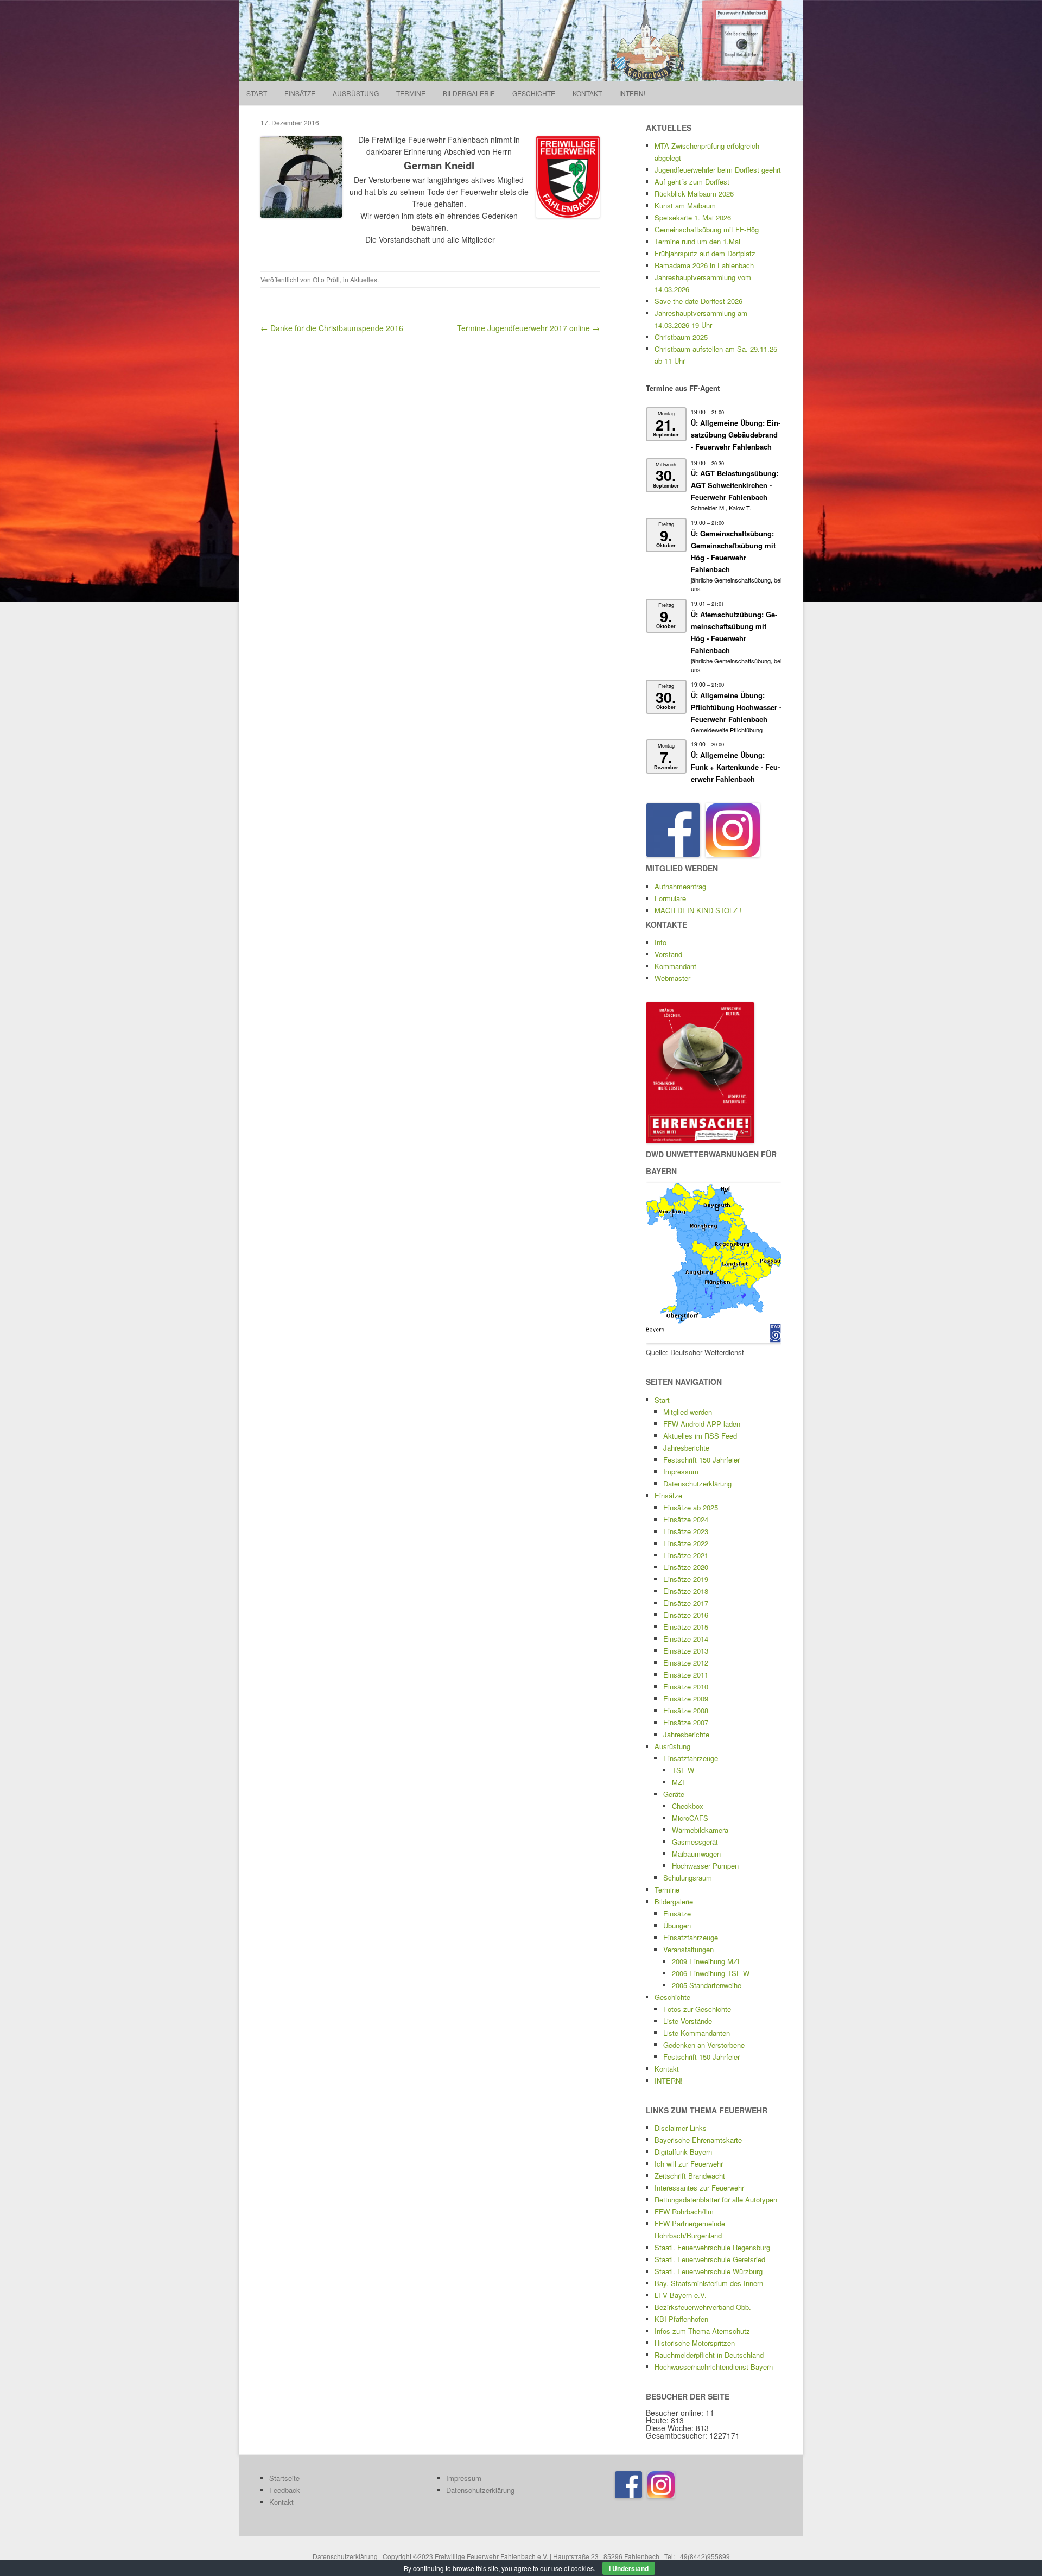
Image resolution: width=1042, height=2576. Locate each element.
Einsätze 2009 (686, 1698)
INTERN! (632, 93)
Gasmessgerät (695, 1842)
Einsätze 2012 (686, 1663)
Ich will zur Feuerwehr (689, 2164)
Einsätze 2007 (686, 1722)
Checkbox (688, 1806)
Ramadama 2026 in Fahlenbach (704, 265)
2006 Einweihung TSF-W (711, 1973)
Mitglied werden (688, 1412)
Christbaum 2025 (681, 337)
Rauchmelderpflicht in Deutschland (709, 2355)
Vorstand (668, 954)
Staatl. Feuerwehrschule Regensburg (712, 2247)
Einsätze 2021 (686, 1555)
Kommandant (675, 966)
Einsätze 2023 (686, 1531)
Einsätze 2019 (686, 1579)
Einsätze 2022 (686, 1543)
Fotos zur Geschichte (697, 2009)
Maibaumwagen (696, 1854)
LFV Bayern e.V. (681, 2295)
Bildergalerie (469, 93)
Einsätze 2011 (686, 1675)
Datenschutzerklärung (697, 1483)
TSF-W (683, 1770)
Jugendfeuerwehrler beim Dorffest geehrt (718, 170)
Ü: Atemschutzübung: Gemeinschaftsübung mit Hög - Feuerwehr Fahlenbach (734, 632)
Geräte (674, 1794)
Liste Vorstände (688, 2021)
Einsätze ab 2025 (691, 1507)
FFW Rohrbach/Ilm (684, 2211)
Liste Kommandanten (697, 2033)
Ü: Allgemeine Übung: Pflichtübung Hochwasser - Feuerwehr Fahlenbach (736, 707)
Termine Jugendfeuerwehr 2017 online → (528, 328)
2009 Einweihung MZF (707, 1961)
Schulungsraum (688, 1878)
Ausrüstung (356, 93)
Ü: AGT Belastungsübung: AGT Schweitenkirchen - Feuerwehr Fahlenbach (735, 485)
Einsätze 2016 (686, 1615)
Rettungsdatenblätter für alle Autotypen (716, 2200)
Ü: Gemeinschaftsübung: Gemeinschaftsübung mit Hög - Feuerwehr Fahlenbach (733, 551)
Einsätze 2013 (686, 1651)
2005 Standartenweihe (707, 1985)
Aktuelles (364, 279)
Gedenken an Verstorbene (704, 2045)
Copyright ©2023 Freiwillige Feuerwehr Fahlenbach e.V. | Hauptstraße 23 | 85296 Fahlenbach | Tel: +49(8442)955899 (556, 2556)
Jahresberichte (686, 1448)
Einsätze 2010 (686, 1686)
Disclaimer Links (681, 2128)
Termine (411, 93)
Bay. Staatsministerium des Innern (709, 2283)
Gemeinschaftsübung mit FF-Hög (707, 229)
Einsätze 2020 (686, 1567)
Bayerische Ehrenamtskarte (698, 2140)
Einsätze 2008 (686, 1710)
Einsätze (300, 93)
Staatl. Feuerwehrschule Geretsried (710, 2259)
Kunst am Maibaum (685, 205)
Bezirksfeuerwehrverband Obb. (703, 2307)
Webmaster (672, 978)
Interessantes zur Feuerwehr (699, 2188)
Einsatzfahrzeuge (691, 1758)
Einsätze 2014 (686, 1639)
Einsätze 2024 (686, 1519)
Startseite (284, 2478)
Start (257, 93)
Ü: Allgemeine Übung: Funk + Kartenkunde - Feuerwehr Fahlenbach (735, 767)
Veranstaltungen (688, 1949)
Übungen (677, 1925)
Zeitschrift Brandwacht (690, 2176)
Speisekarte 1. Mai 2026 (693, 217)
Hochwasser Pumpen (705, 1866)
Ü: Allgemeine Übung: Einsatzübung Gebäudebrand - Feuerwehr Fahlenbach (736, 435)
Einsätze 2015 (686, 1627)
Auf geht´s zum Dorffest (692, 182)
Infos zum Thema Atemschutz (702, 2331)
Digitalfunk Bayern (683, 2152)
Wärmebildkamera (700, 1830)
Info (660, 942)
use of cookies (573, 2568)
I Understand (629, 2568)
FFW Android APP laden (702, 1424)
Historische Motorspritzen (695, 2343)
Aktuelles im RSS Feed (700, 1436)
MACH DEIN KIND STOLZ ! (698, 910)
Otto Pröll (326, 279)
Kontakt (587, 93)
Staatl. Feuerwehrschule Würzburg (709, 2271)
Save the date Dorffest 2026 (698, 301)
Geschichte (534, 93)
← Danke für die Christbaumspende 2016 (332, 328)
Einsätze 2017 (686, 1603)
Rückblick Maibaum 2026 (694, 194)
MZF (679, 1782)
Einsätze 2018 (686, 1591)
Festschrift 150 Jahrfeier (701, 1460)
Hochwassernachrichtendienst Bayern (714, 2367)
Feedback (285, 2490)
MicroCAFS (690, 1818)
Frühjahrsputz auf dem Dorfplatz (705, 253)
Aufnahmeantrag (680, 886)
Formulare (670, 898)
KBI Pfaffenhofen (681, 2319)
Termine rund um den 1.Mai (697, 241)
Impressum (681, 1471)
